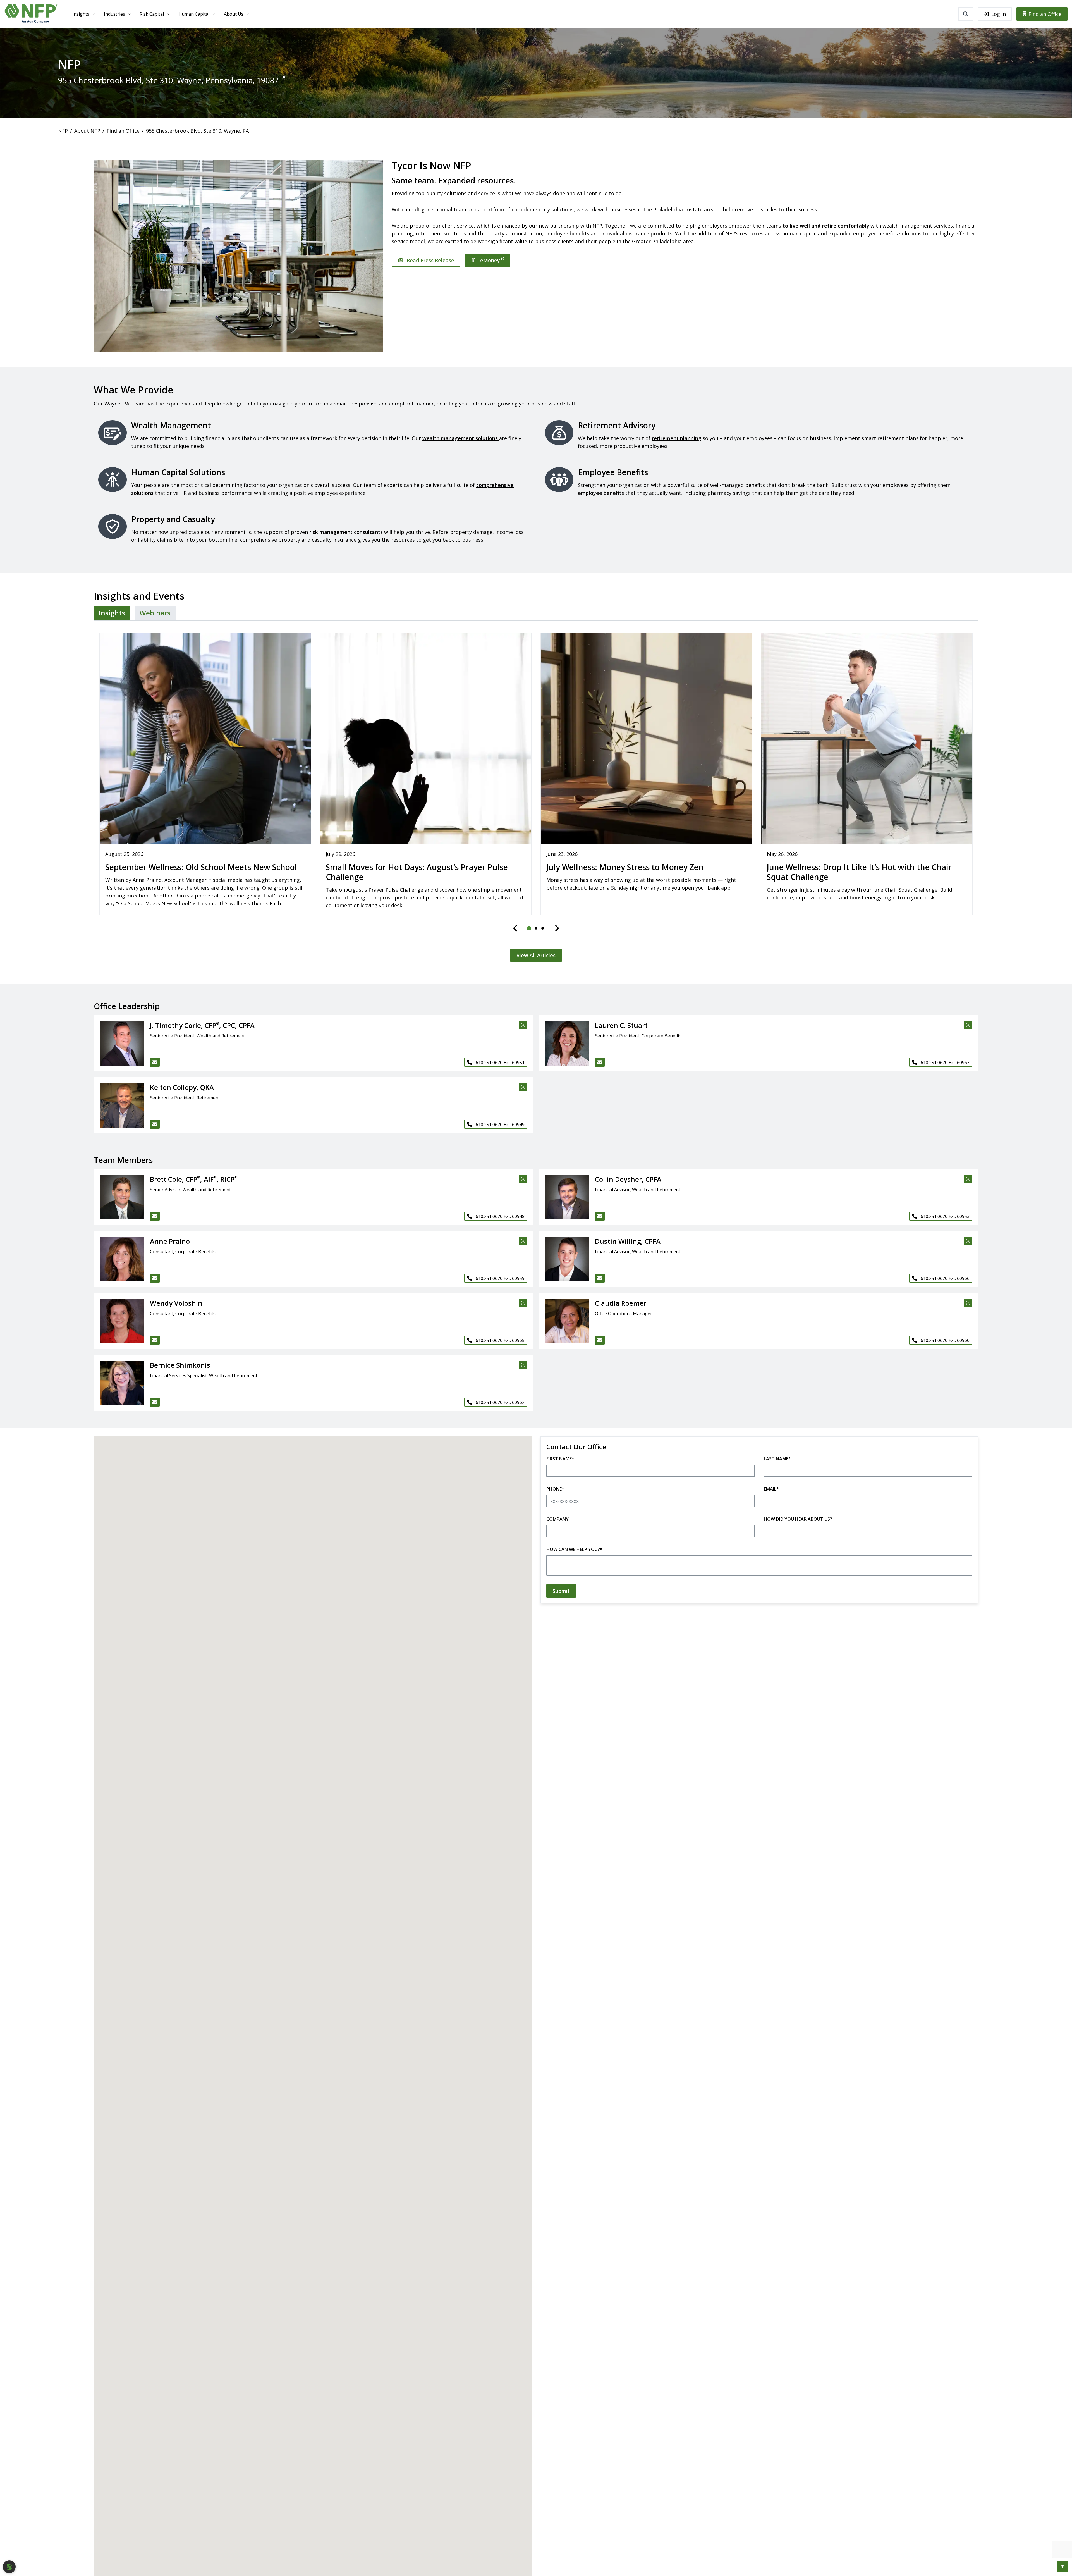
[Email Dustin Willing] (600, 1278)
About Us (234, 14)
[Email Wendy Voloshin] (155, 1340)
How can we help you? (574, 1549)
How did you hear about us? (798, 1519)
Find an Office (1045, 14)
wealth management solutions (461, 438)
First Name (560, 1459)
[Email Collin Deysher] (600, 1216)
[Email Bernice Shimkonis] (155, 1402)
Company (557, 1519)
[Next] (557, 928)
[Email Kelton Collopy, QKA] (155, 1124)
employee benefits (601, 493)
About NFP (87, 131)
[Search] (966, 14)
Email (771, 1489)
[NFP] (31, 14)
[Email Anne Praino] (155, 1278)
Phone (555, 1489)
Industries (114, 14)
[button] (119, 1043)
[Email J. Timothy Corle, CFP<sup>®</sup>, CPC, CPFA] (155, 1062)
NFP (63, 131)
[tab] (112, 613)
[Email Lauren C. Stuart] (600, 1062)
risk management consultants (346, 532)
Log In (998, 14)
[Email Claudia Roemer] (600, 1340)
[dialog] (9, 2567)
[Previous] (515, 928)
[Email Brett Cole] (155, 1216)
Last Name (777, 1459)
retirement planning (677, 438)
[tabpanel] (536, 794)
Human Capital (194, 14)
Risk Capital (152, 14)
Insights (81, 14)
